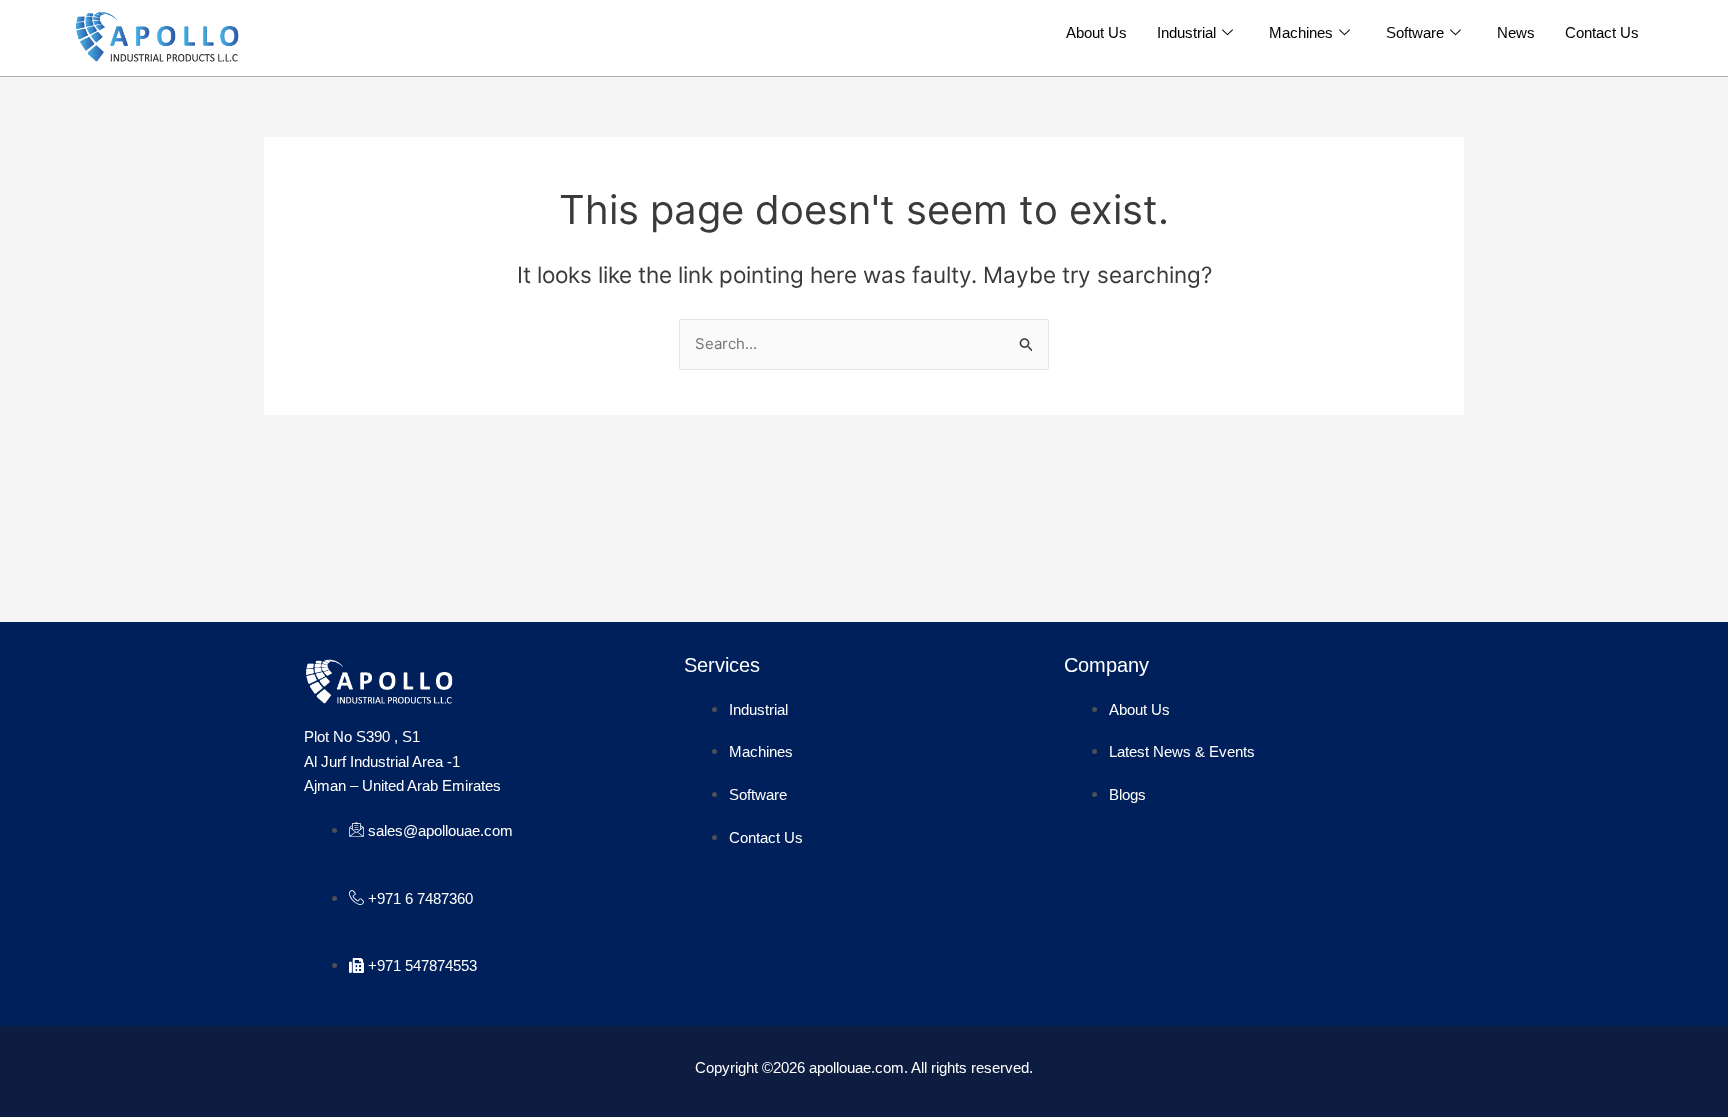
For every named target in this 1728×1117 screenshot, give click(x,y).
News (1516, 32)
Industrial (1186, 32)
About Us (1096, 32)
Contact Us (1602, 32)
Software (1415, 32)
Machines (1301, 32)
